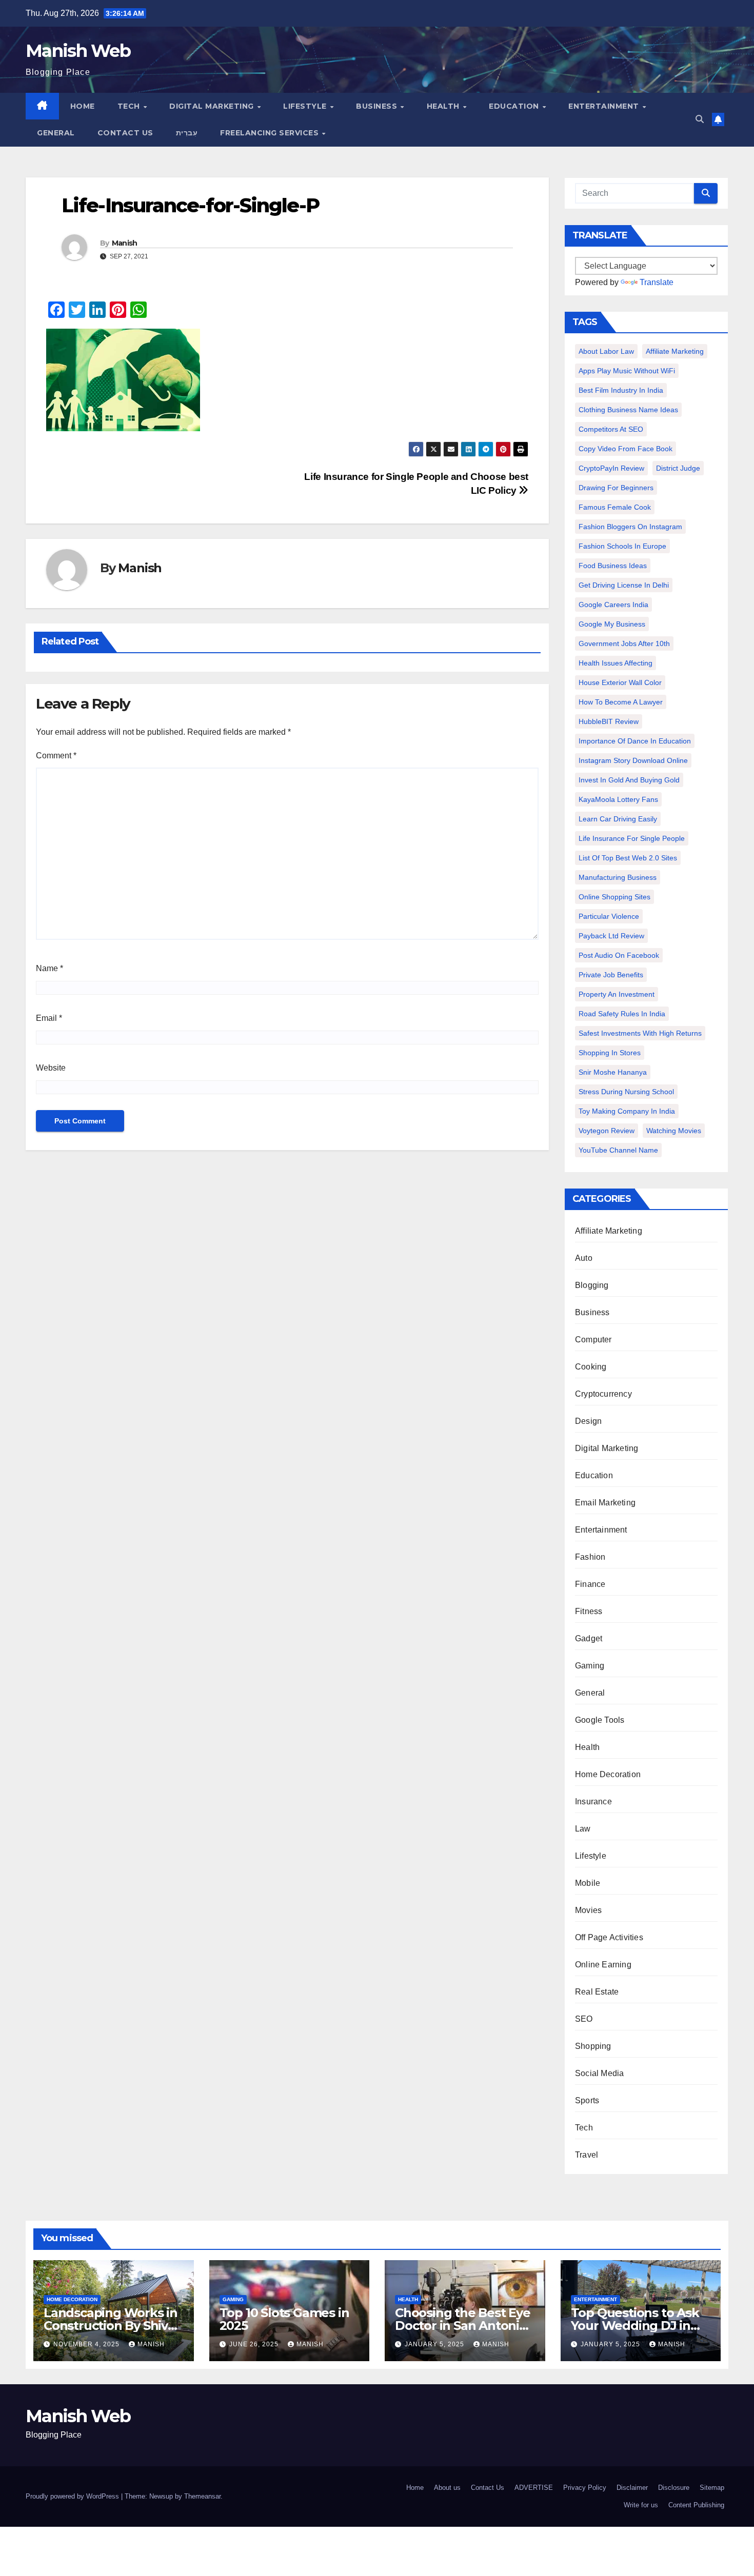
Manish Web (78, 51)
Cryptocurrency (603, 1394)
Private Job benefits (611, 975)
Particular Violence (609, 916)
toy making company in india (627, 1111)
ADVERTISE (534, 2488)
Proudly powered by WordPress (73, 2496)
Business (378, 106)
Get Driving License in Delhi (624, 585)
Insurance (593, 1802)
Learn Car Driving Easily (618, 819)
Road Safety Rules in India (622, 1014)
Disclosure (674, 2488)
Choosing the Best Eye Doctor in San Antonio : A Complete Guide (464, 2326)
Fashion (590, 1557)
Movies (588, 1910)
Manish (125, 243)
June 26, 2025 (255, 2344)
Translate (657, 282)
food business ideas (613, 566)
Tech (130, 106)
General (56, 133)
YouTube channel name (618, 1150)
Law (583, 1829)
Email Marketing (605, 1503)
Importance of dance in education (635, 741)
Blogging (592, 1285)
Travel (587, 2155)
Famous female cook (615, 507)
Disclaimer (632, 2488)
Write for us (641, 2505)
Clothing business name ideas (628, 410)
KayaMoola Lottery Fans (618, 799)
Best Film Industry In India (621, 390)
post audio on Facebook (619, 955)
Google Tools (600, 1720)
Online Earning (603, 1965)
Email (49, 1018)
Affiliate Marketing (675, 351)
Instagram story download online (633, 760)
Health (444, 106)
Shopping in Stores (610, 1053)
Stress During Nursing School (626, 1092)
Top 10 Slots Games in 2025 (284, 2319)
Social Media (599, 2073)
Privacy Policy (585, 2488)
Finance (590, 1584)
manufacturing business (618, 877)
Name (49, 968)
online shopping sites (614, 897)
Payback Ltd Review (611, 936)
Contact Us (125, 133)
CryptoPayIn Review (611, 468)
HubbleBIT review (609, 721)
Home (83, 106)
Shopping (593, 2046)
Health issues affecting (616, 663)
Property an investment (617, 994)
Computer (593, 1340)
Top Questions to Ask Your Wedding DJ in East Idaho (635, 2326)
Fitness (589, 1611)
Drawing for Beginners (616, 488)
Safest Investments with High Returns (640, 1033)
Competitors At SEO (611, 429)
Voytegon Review (607, 1131)
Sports (587, 2100)
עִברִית (187, 133)
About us (447, 2488)
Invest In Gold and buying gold (629, 780)
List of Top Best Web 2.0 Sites (628, 858)
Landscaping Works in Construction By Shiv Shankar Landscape (111, 2326)
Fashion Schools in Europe (622, 546)
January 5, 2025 (435, 2344)
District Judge (678, 468)
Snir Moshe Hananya (613, 1072)
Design (588, 1421)
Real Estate (597, 1992)
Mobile (588, 1883)
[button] (700, 119)
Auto (584, 1258)
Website (51, 1068)
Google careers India (613, 605)
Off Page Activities (609, 1937)
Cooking (591, 1367)
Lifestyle (306, 106)
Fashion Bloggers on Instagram (630, 527)
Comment (56, 756)
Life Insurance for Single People (632, 838)
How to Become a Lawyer (621, 702)
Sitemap (712, 2488)
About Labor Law (606, 351)
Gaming (590, 1666)
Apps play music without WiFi (627, 371)
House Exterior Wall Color (620, 682)
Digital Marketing (213, 106)
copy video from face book (626, 449)
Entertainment (605, 106)
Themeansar (202, 2496)
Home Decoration (608, 1774)
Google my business (612, 624)
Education (515, 106)
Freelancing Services (271, 133)
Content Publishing (696, 2505)
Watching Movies (674, 1131)
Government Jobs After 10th (624, 643)
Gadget (589, 1638)
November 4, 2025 (87, 2344)
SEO (584, 2019)
